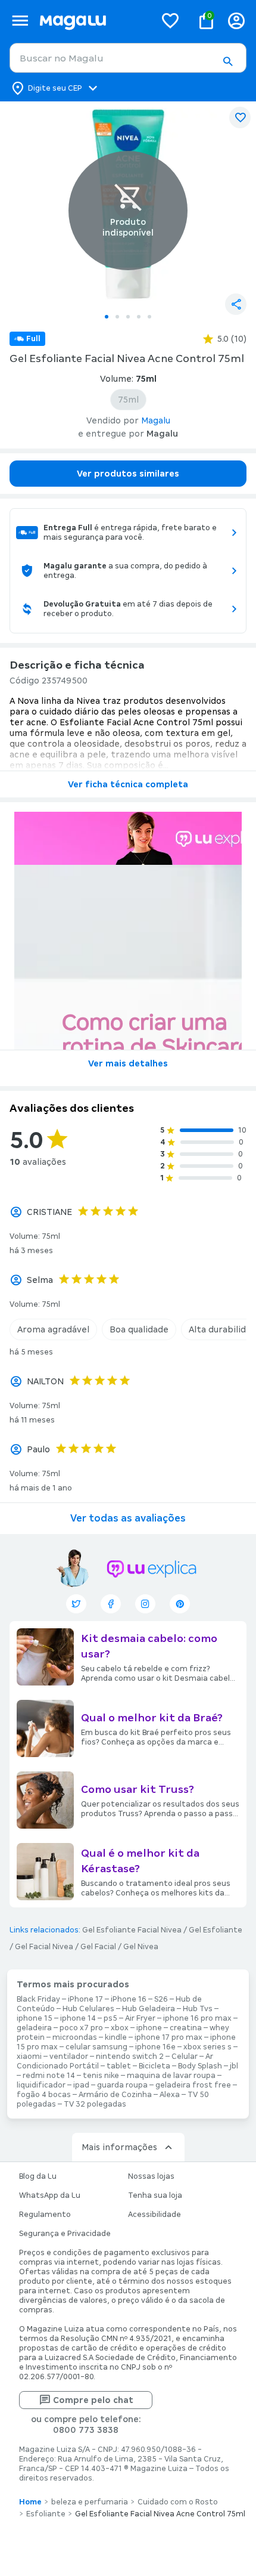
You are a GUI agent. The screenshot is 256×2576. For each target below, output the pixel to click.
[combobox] (128, 58)
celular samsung (96, 2047)
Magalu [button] (156, 420)
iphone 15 (35, 2018)
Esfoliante (46, 2514)
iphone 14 (78, 2018)
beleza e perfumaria (90, 2502)
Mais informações (119, 2147)
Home (30, 2502)
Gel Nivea (141, 1947)
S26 (161, 1999)
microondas (75, 2037)
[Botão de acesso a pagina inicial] (93, 21)
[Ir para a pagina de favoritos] (170, 20)
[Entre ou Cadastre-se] (236, 21)
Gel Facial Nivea (44, 1947)
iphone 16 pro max (197, 2018)
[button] (227, 61)
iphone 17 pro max (168, 2037)
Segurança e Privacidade (65, 2234)
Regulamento (45, 2215)
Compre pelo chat (93, 2400)
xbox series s (207, 2047)
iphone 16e (155, 2047)
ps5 (110, 2018)
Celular (185, 2057)
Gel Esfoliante (216, 1930)
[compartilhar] (236, 304)
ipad (81, 2085)
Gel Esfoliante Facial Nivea (132, 1930)
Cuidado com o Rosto (178, 2502)
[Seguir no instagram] (145, 1604)
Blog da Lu (38, 2176)
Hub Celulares (88, 2009)
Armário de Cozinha (115, 2095)
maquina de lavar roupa (171, 2076)
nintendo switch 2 (130, 2057)
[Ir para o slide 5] (149, 317)
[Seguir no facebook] (111, 1604)
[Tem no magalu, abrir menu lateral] (20, 21)
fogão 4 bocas (44, 2095)
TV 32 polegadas (95, 2104)
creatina (186, 2028)
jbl (234, 2066)
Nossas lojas (151, 2176)
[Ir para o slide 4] (139, 317)
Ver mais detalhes (128, 1063)
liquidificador (41, 2085)
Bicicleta (154, 2066)
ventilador (69, 2057)
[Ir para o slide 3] (128, 317)
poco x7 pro (81, 2028)
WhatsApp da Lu (50, 2195)
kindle (116, 2037)
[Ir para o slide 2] (117, 317)
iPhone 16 (129, 1999)
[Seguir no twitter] (76, 1604)
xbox (120, 2028)
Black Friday (38, 1999)
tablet (119, 2066)
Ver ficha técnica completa (128, 784)
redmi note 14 (49, 2076)
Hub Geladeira (149, 2009)
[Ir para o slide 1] (107, 317)
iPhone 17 (85, 1999)
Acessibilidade (154, 2215)
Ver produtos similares (128, 474)
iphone (149, 2028)
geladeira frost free (193, 2085)
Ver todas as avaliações (128, 1518)
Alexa (170, 2095)
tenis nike (101, 2076)
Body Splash (200, 2066)
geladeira (34, 2028)
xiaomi (29, 2057)
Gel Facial (98, 1947)
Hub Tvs (198, 2009)
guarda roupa (122, 2085)
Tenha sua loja (155, 2195)
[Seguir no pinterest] (180, 1604)
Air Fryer (140, 2018)
